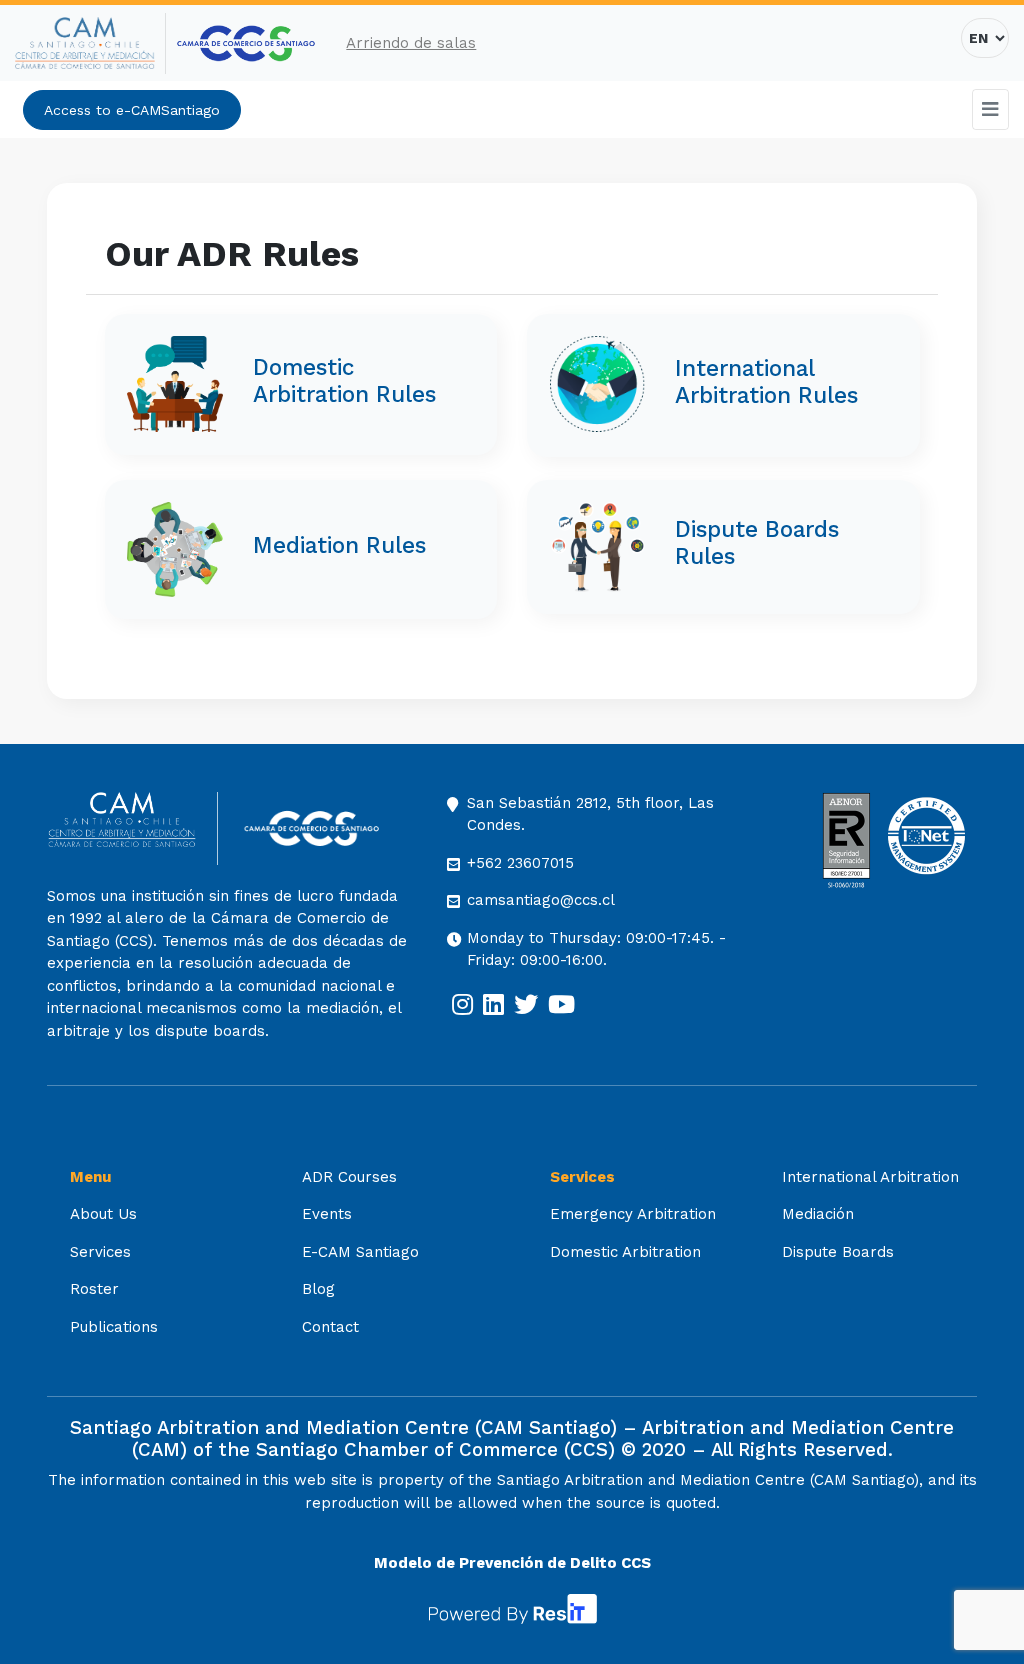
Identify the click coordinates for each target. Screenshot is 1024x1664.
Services (100, 1252)
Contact (330, 1327)
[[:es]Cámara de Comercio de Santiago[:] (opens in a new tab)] (246, 43)
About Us (103, 1214)
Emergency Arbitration (633, 1214)
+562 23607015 (520, 863)
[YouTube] (561, 1005)
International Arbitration (870, 1177)
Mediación (818, 1214)
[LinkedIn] (493, 1005)
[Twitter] (526, 1005)
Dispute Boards (838, 1252)
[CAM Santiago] (132, 828)
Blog (318, 1289)
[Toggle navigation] (991, 109)
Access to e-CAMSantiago (132, 110)
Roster (94, 1289)
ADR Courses (349, 1177)
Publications (114, 1327)
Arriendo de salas (411, 43)
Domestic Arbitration (625, 1252)
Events (327, 1214)
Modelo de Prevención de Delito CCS (512, 1563)
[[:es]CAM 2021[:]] (90, 43)
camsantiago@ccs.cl (541, 900)
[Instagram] (462, 1005)
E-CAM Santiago (360, 1252)
